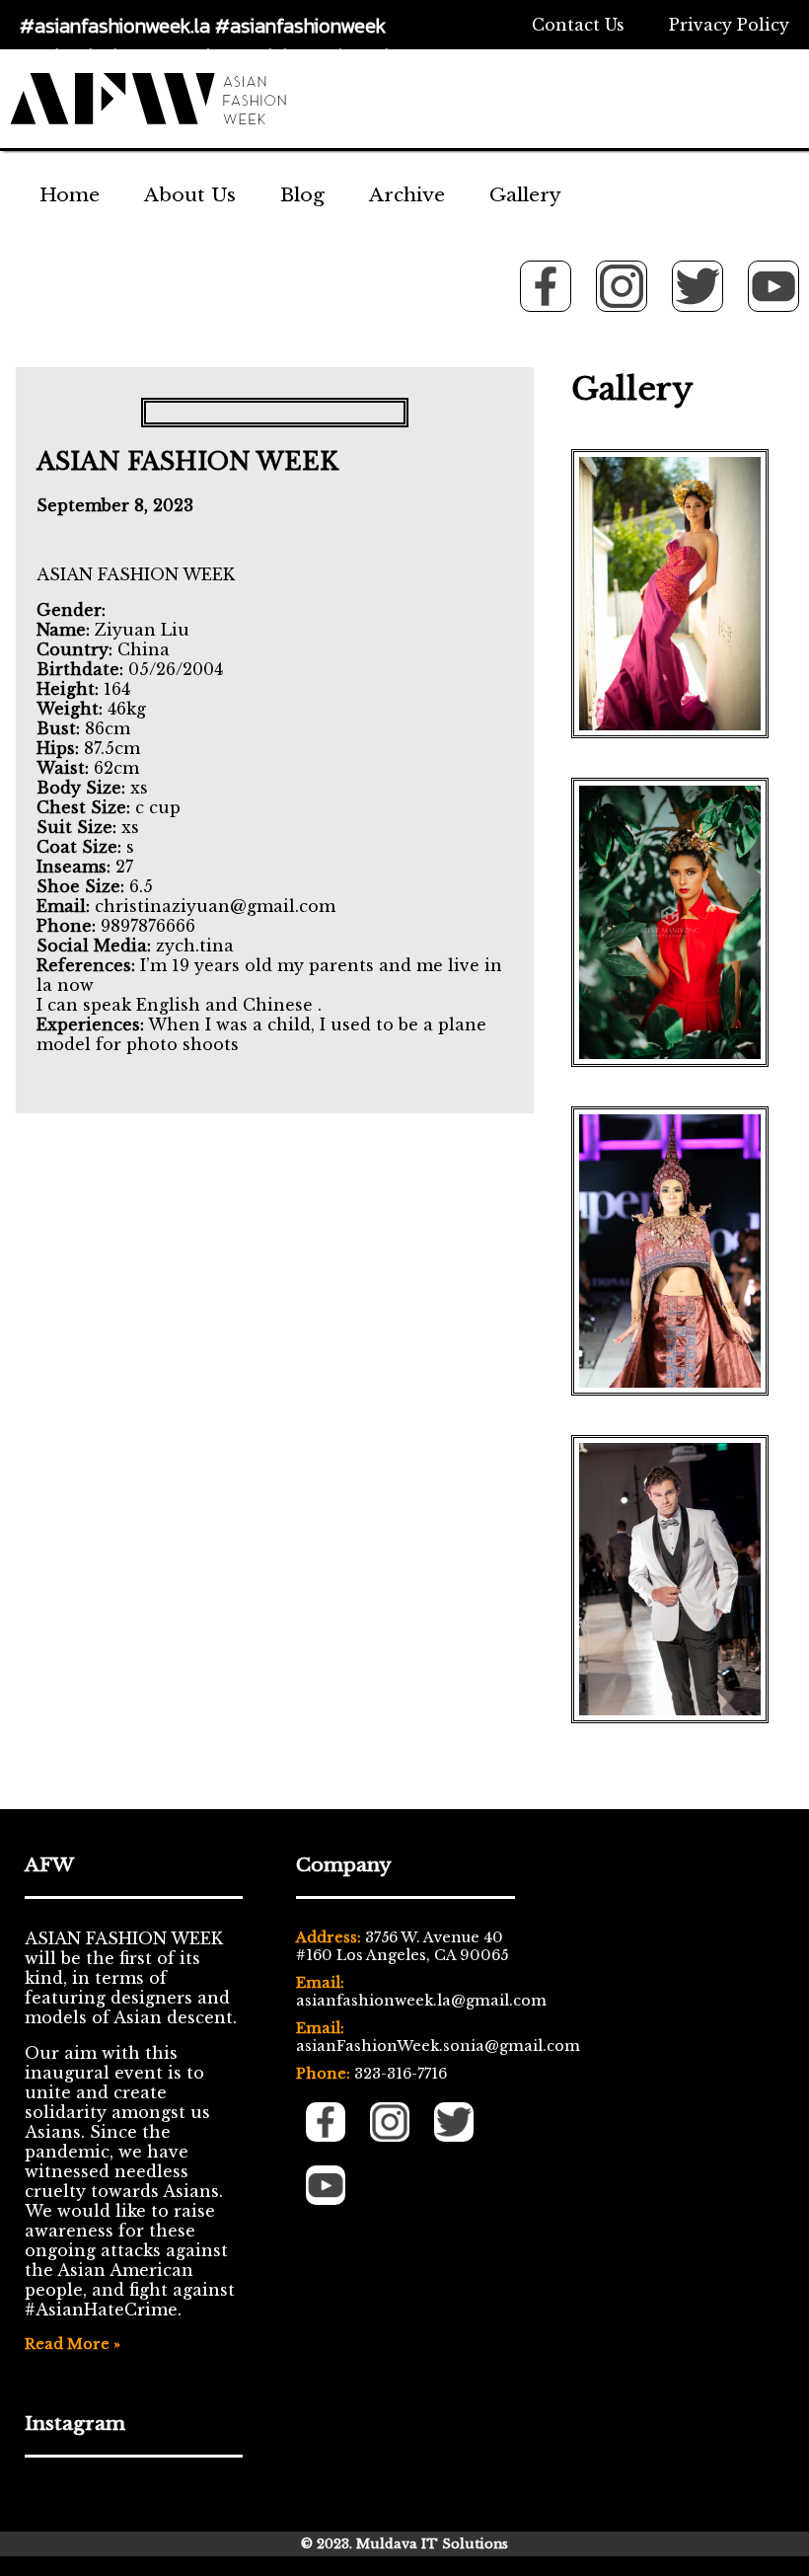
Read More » (73, 2344)
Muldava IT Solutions (432, 2544)
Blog (302, 194)
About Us (190, 194)
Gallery (525, 194)
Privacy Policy (729, 25)
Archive (407, 194)
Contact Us (578, 25)
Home (70, 194)
